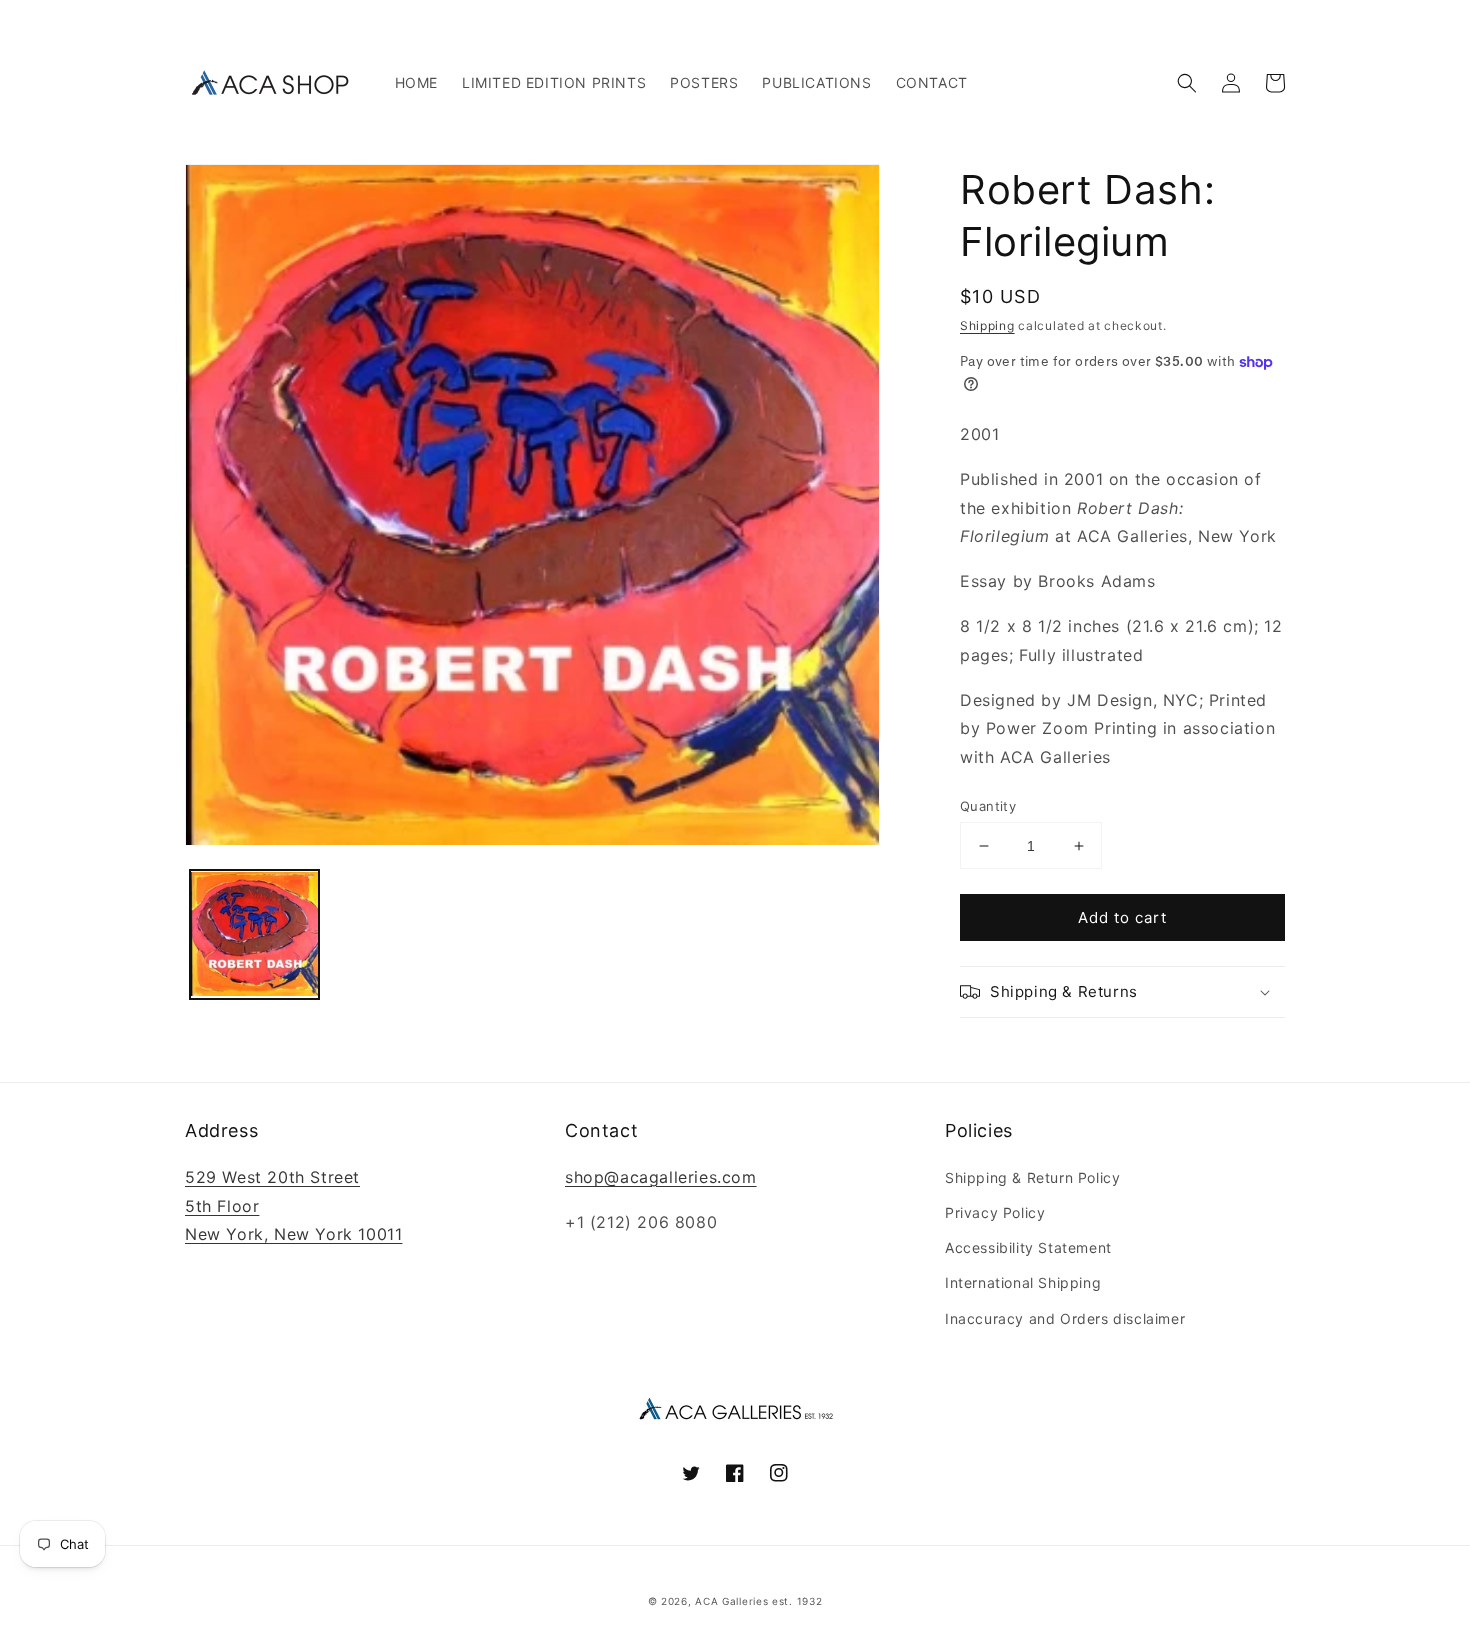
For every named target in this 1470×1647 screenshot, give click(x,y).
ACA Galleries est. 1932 (758, 1601)
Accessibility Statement (1028, 1247)
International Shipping (1023, 1282)
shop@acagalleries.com (661, 1177)
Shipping (987, 325)
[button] (1187, 83)
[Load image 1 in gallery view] (254, 935)
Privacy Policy (995, 1212)
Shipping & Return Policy (1032, 1177)
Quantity (988, 806)
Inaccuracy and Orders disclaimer (1065, 1318)
